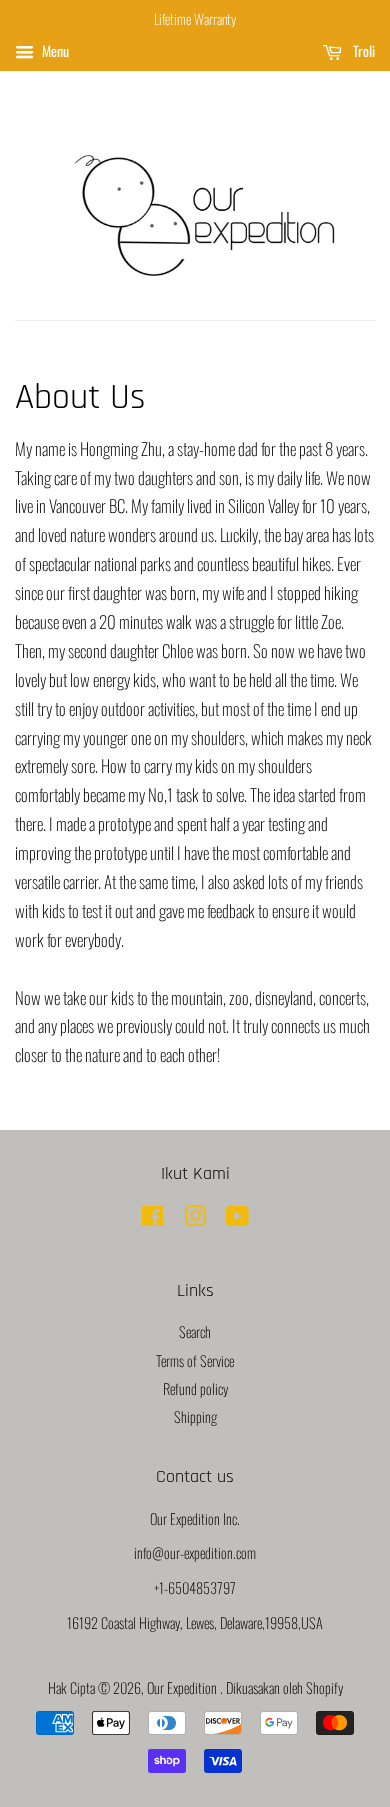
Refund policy (195, 1388)
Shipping (195, 1416)
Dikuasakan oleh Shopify (284, 1687)
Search (195, 1331)
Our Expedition (183, 1687)
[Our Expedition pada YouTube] (237, 1218)
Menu (54, 50)
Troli (362, 50)
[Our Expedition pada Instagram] (195, 1218)
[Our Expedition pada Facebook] (152, 1218)
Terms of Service (195, 1360)
